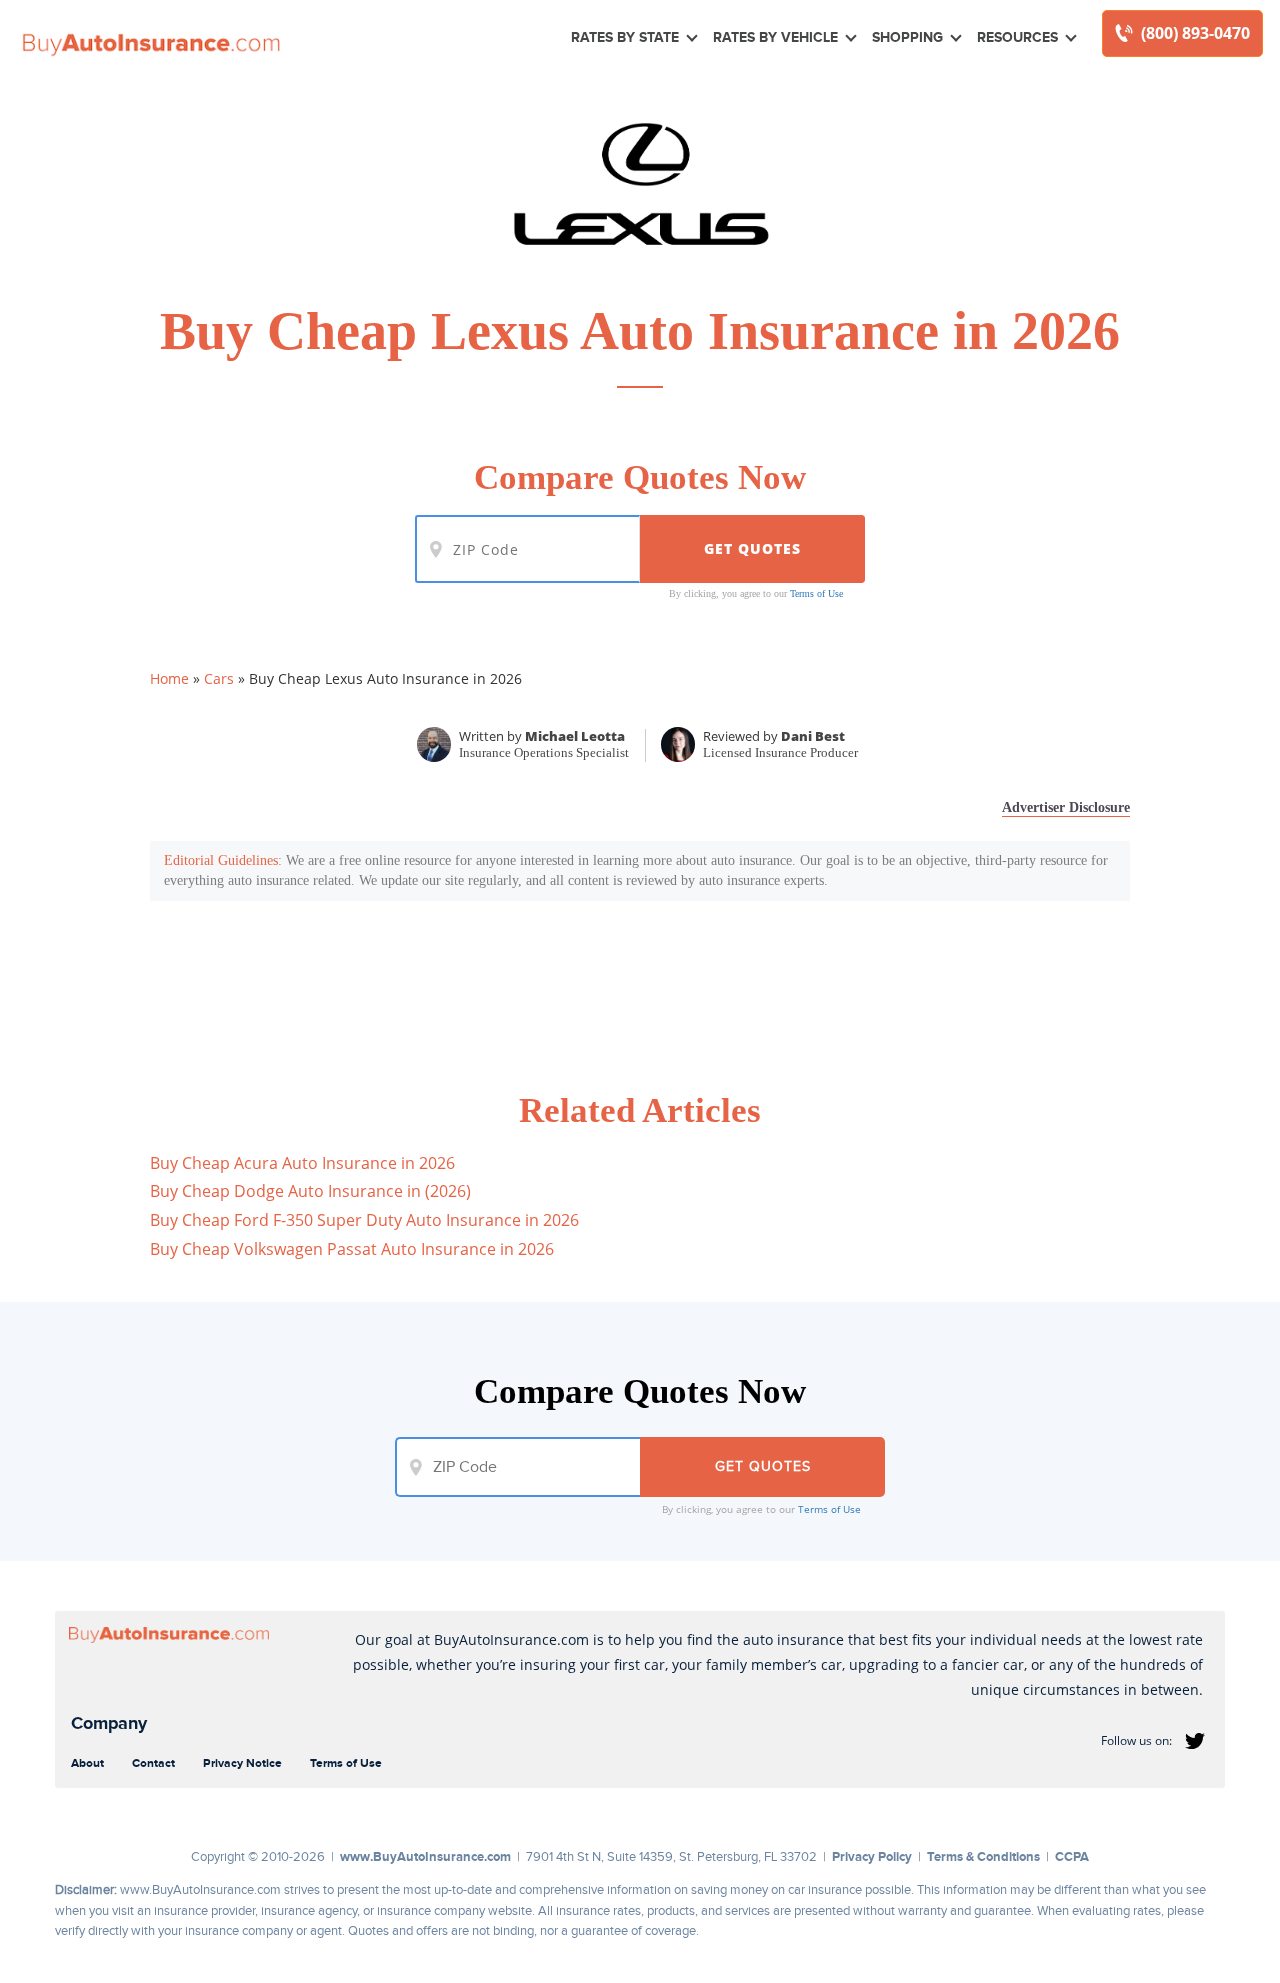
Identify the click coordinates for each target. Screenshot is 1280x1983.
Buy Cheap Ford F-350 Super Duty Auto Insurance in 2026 (364, 1220)
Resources (1017, 37)
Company (109, 1723)
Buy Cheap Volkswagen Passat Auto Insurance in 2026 (352, 1249)
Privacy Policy (872, 1856)
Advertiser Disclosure (1066, 807)
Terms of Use (816, 593)
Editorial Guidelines (221, 860)
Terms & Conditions (983, 1856)
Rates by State (625, 37)
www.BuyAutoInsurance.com (425, 1856)
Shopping (907, 37)
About (87, 1763)
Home (169, 678)
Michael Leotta (575, 736)
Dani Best (813, 736)
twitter (1195, 1741)
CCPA (1072, 1856)
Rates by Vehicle (775, 37)
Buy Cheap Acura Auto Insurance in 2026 (302, 1163)
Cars (219, 678)
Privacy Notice (242, 1763)
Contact (153, 1763)
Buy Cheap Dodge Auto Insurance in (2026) (310, 1191)
